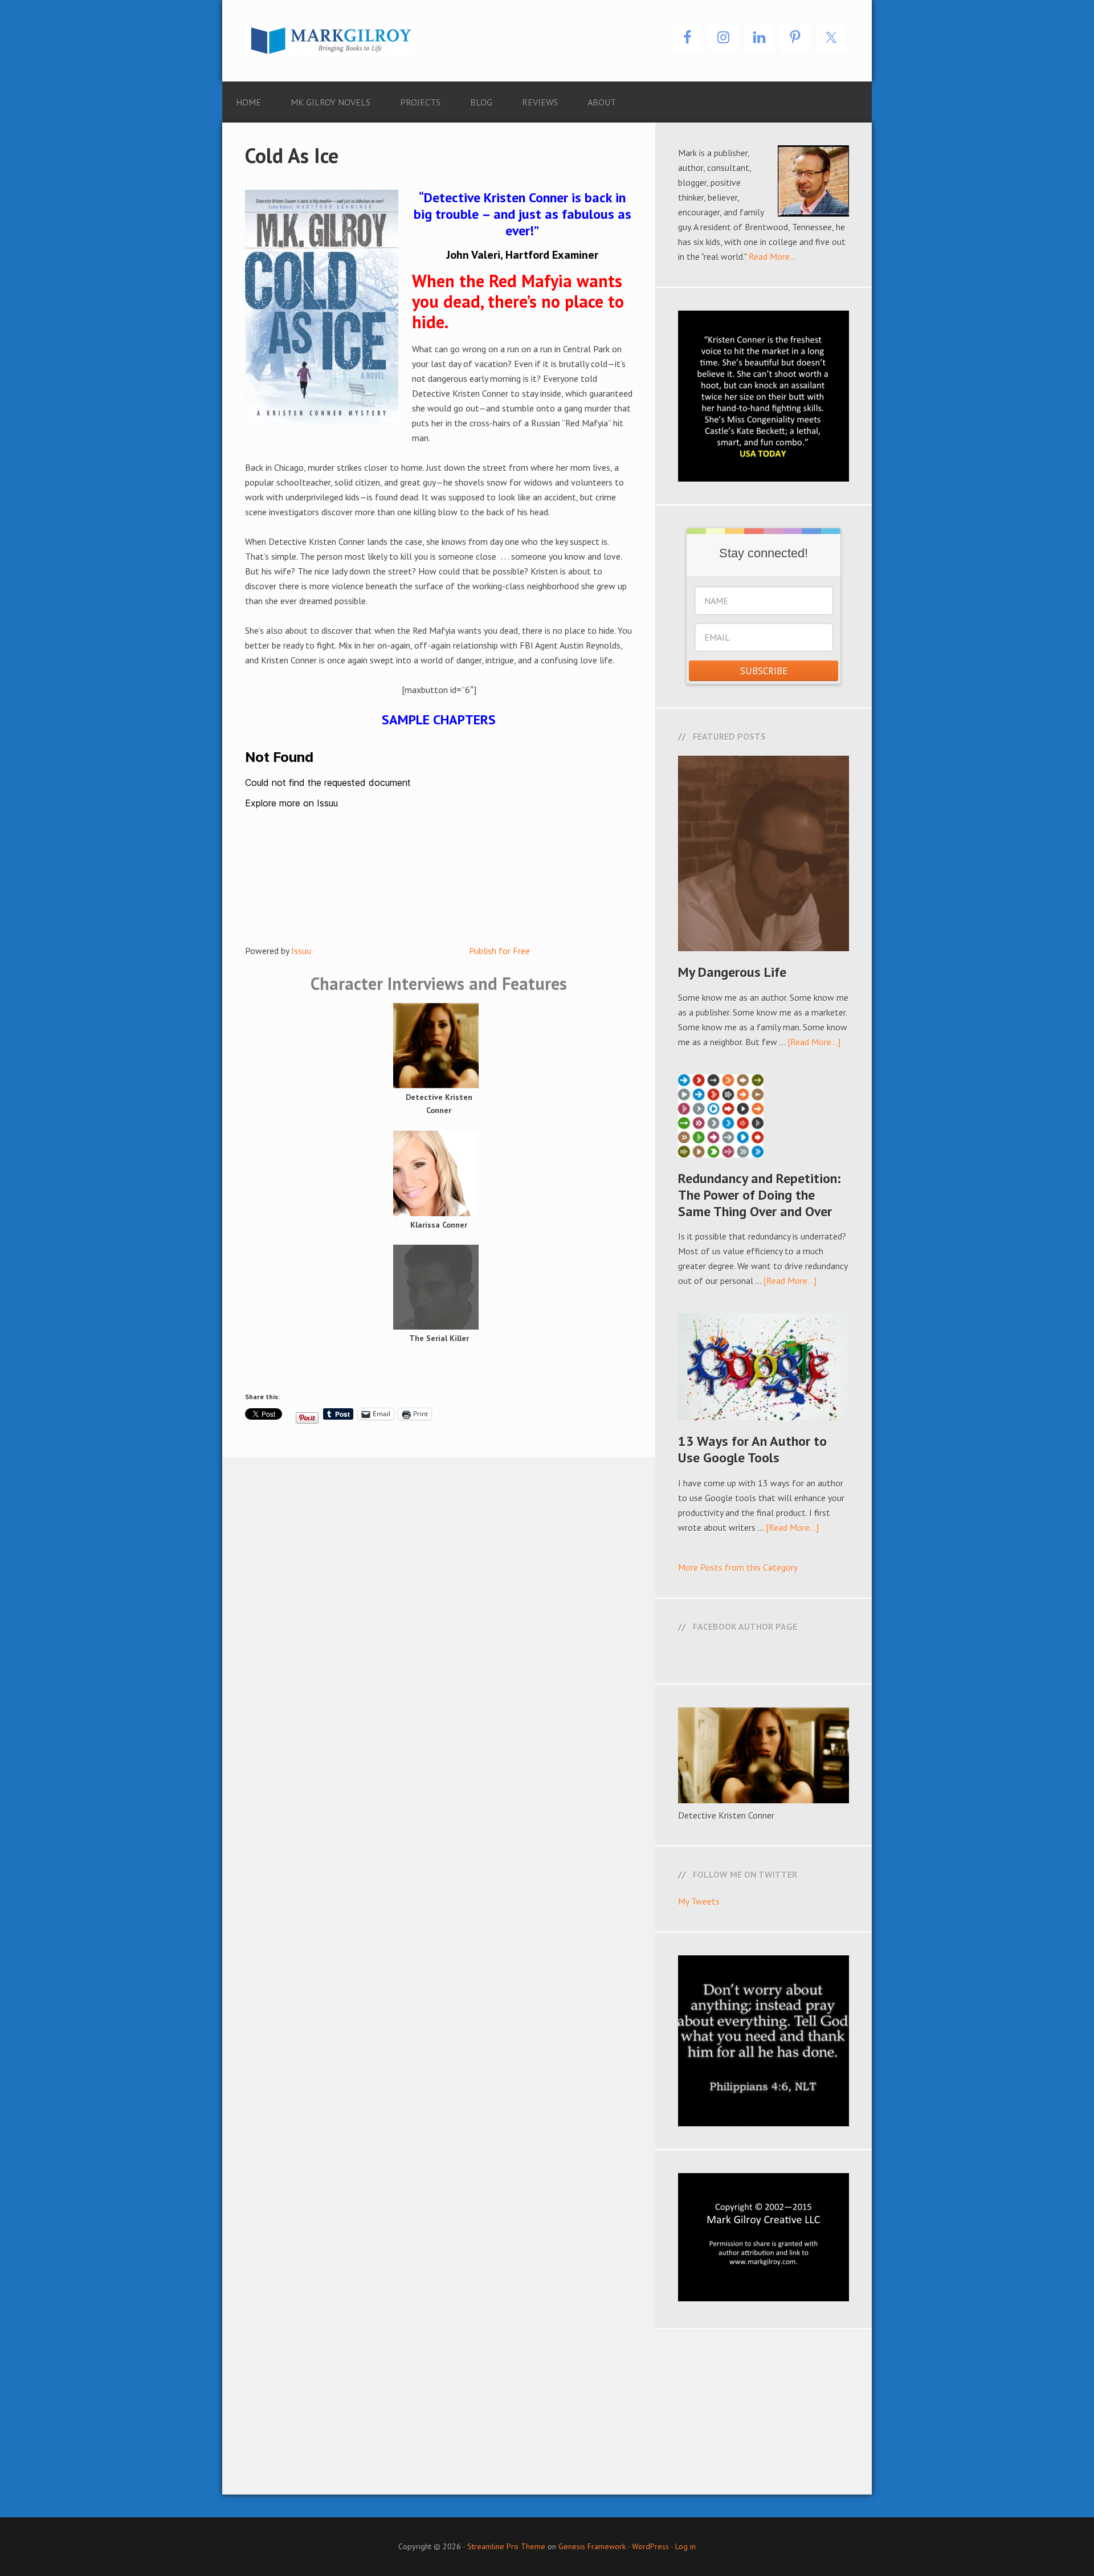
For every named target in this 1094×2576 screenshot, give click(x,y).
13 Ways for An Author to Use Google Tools (752, 1449)
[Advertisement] (547, 2409)
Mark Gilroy (330, 40)
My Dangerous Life (732, 972)
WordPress (650, 2546)
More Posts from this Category (738, 1567)
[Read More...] (814, 1042)
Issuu (301, 951)
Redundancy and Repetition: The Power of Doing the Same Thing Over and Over (760, 1195)
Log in (685, 2546)
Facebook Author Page (745, 1627)
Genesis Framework (592, 2546)
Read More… (772, 256)
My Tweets (699, 1901)
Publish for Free (499, 951)
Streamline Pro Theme (506, 2546)
